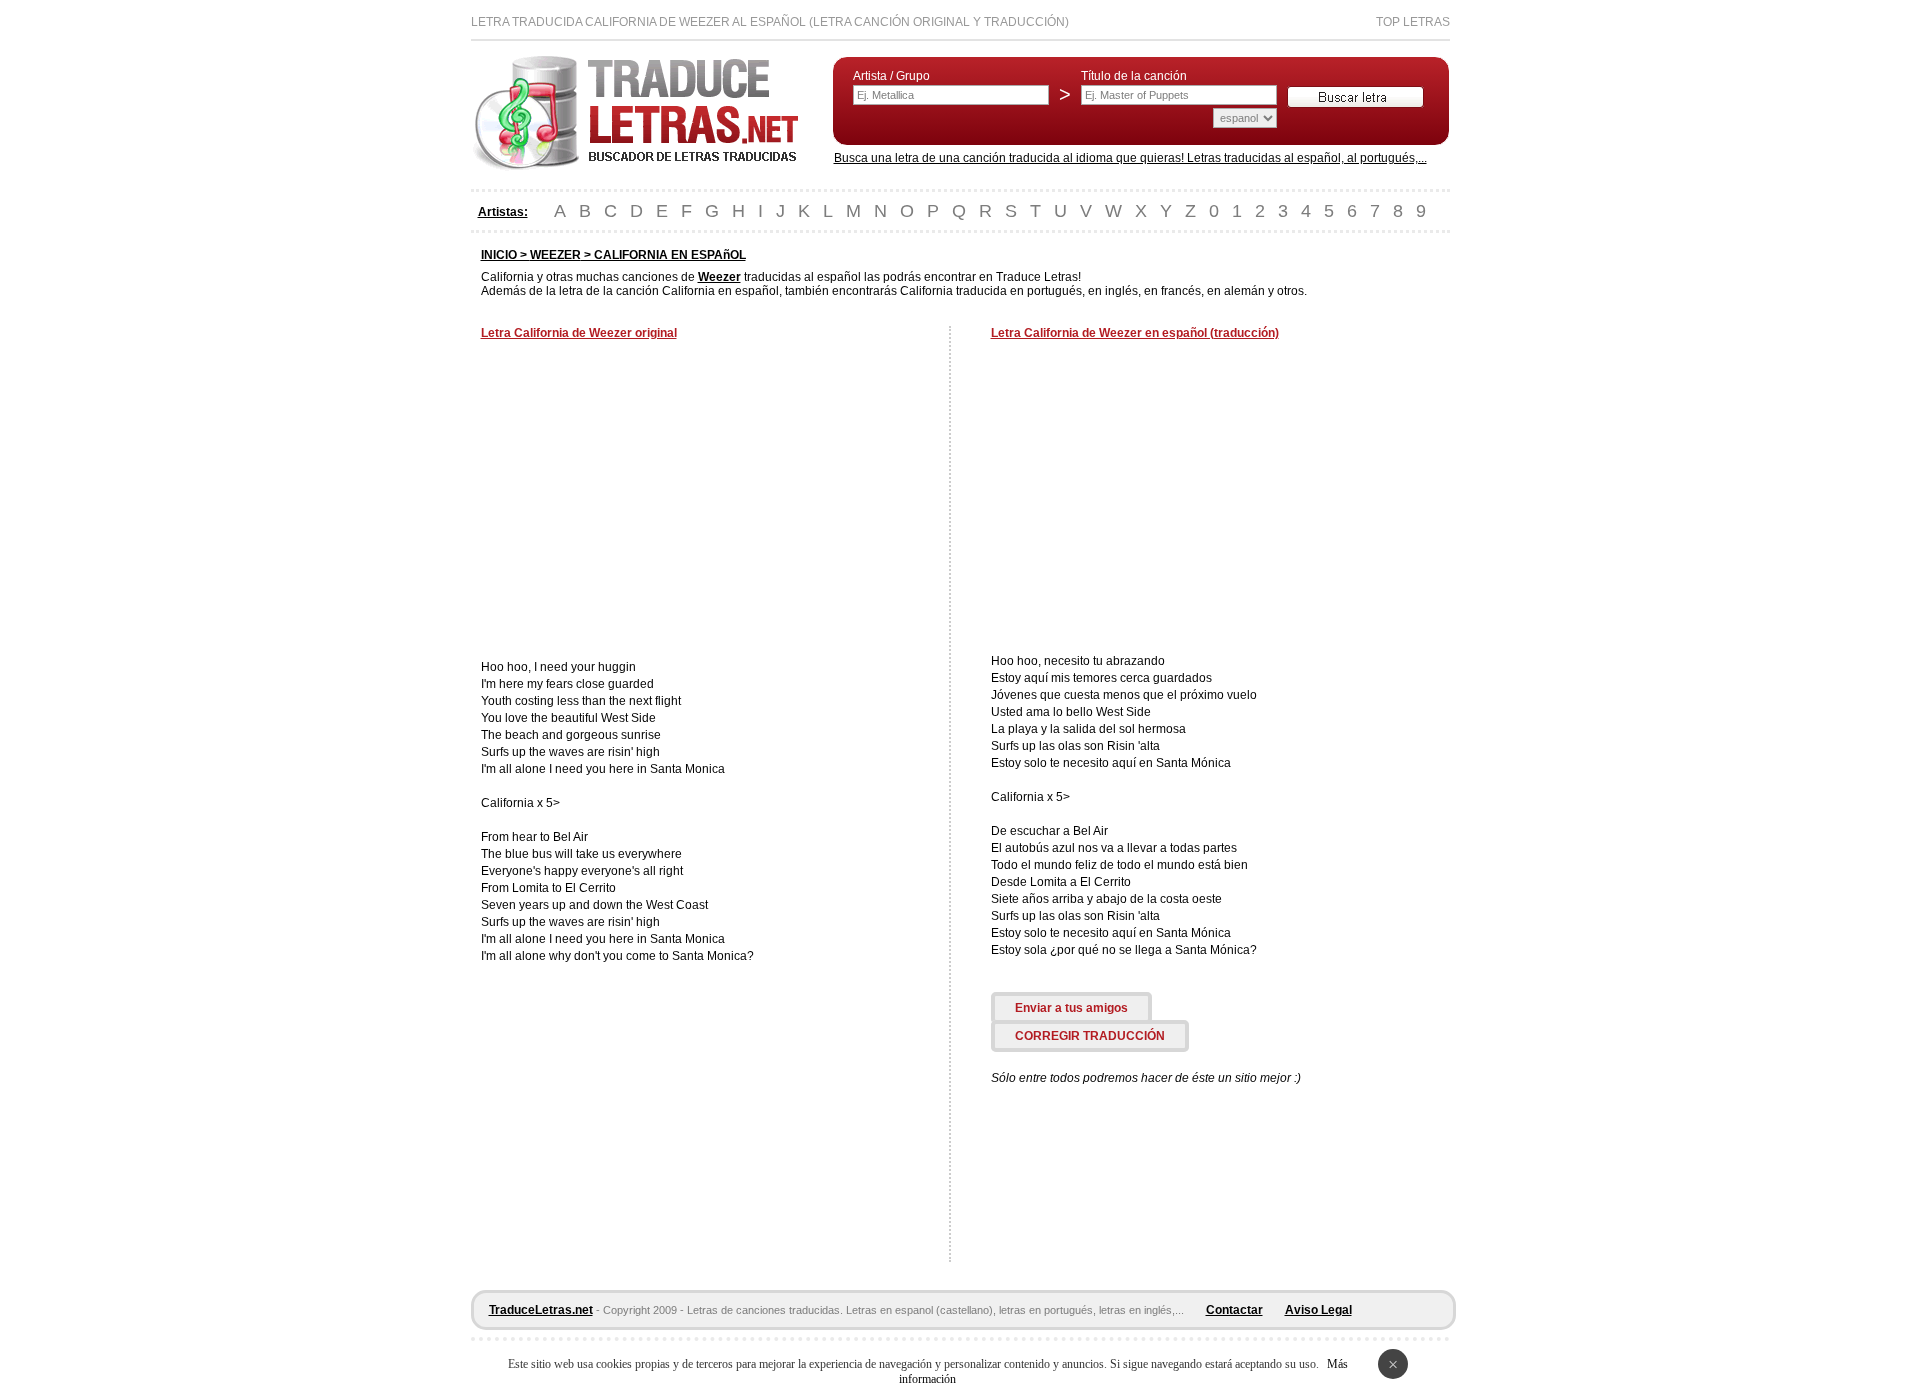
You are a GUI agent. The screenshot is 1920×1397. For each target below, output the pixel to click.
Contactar (1234, 1310)
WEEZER (555, 255)
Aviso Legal (1318, 1310)
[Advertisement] (649, 502)
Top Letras (1413, 22)
